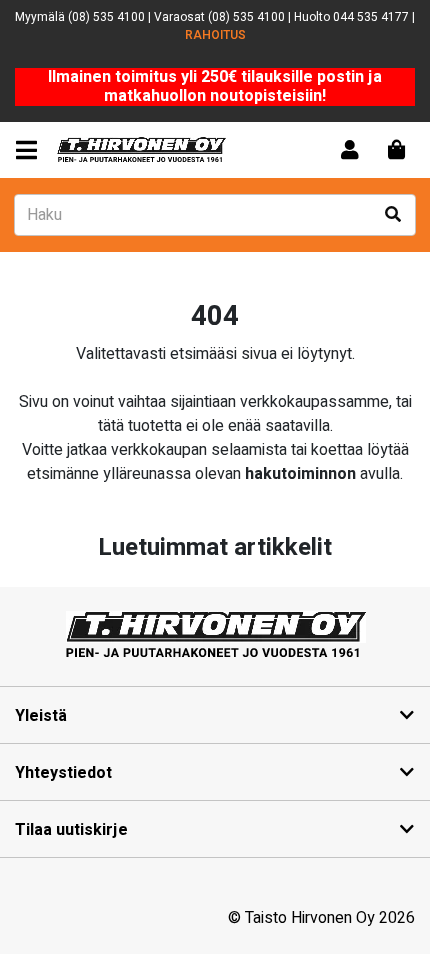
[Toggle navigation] (30, 150)
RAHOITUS (215, 35)
